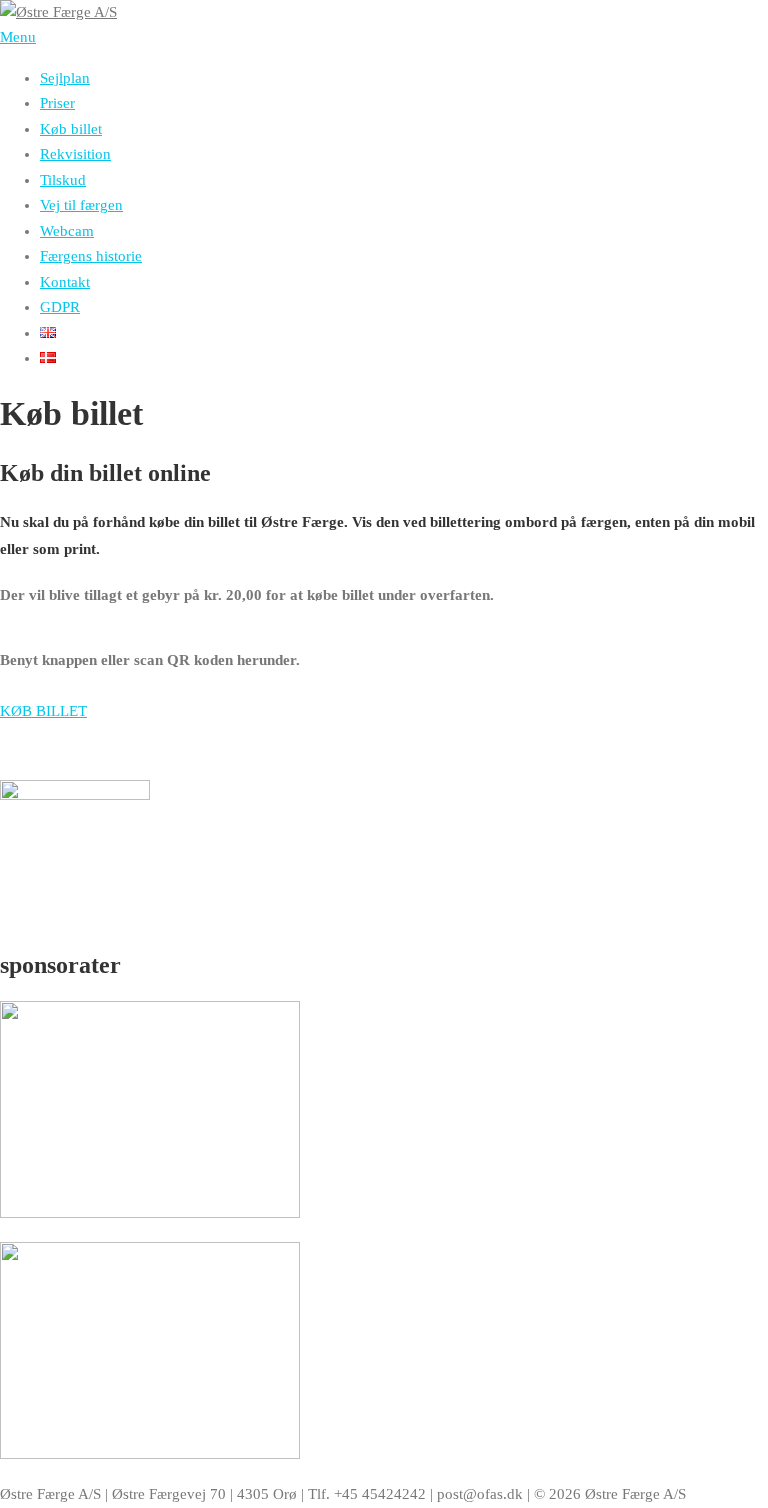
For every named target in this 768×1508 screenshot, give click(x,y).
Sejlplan (65, 78)
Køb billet (71, 129)
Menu (18, 37)
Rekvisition (75, 154)
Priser (57, 103)
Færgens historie (91, 256)
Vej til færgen (81, 205)
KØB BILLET (43, 711)
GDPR (60, 307)
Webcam (67, 231)
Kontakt (65, 282)
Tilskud (63, 180)
